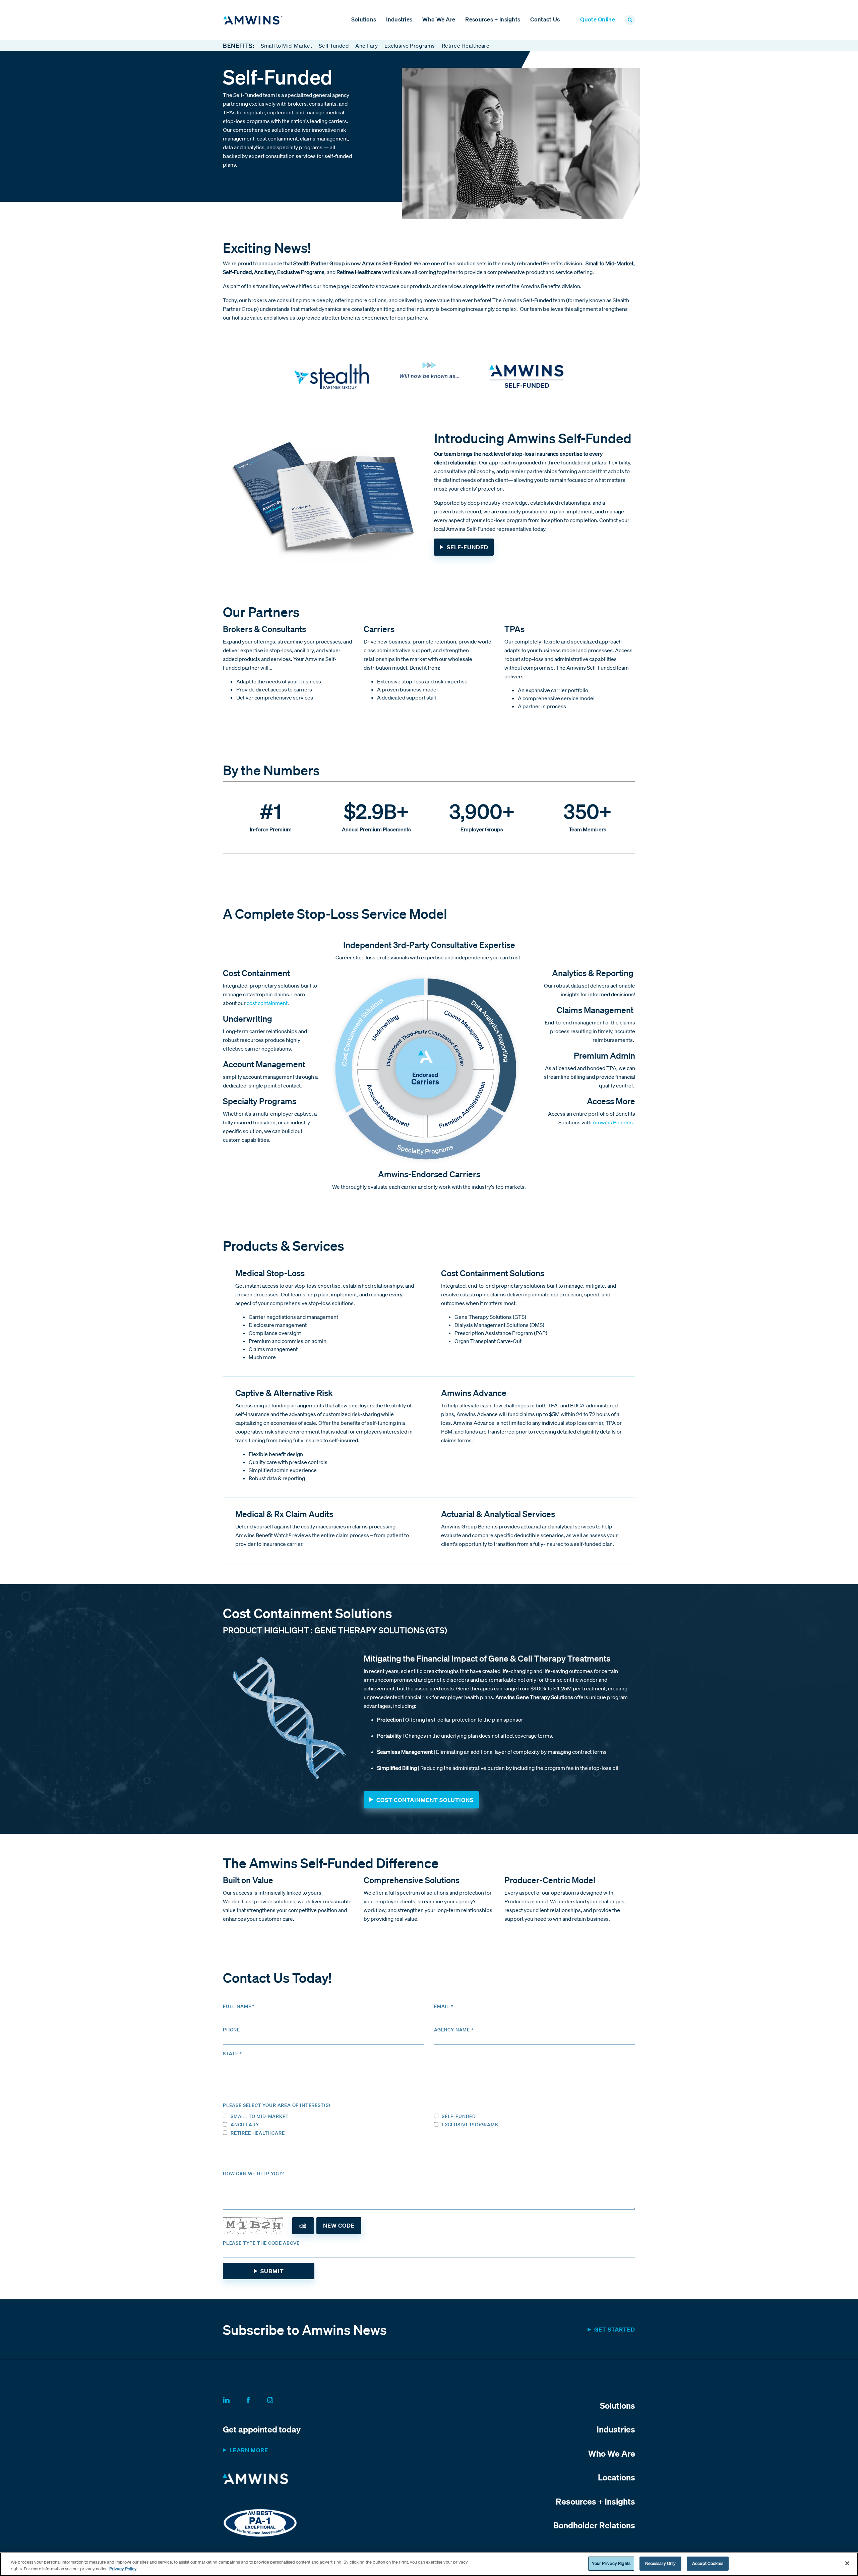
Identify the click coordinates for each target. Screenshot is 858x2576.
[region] (429, 2564)
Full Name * (239, 2006)
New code (339, 2225)
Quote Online (598, 19)
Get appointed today (262, 2429)
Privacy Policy (123, 2569)
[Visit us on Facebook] (256, 2399)
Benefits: (238, 46)
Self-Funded (468, 547)
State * (232, 2054)
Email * (444, 2006)
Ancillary (366, 46)
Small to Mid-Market (286, 46)
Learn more (249, 2450)
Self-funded (334, 46)
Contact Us (545, 19)
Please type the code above (261, 2243)
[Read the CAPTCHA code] (303, 2226)
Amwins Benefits (613, 1122)
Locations (617, 2477)
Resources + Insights (493, 19)
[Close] (847, 2563)
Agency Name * (454, 2030)
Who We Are (439, 19)
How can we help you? (253, 2174)
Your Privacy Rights (611, 2563)
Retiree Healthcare (466, 46)
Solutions (364, 19)
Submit (272, 2271)
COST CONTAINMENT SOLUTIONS (425, 1800)
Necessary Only (661, 2563)
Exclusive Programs (410, 46)
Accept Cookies (708, 2563)
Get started (615, 2329)
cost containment (267, 1003)
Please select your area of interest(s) (277, 2105)
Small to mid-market (260, 2116)
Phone (231, 2030)
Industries (399, 19)
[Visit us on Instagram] (278, 2399)
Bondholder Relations (594, 2525)
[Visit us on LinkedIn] (234, 2399)
